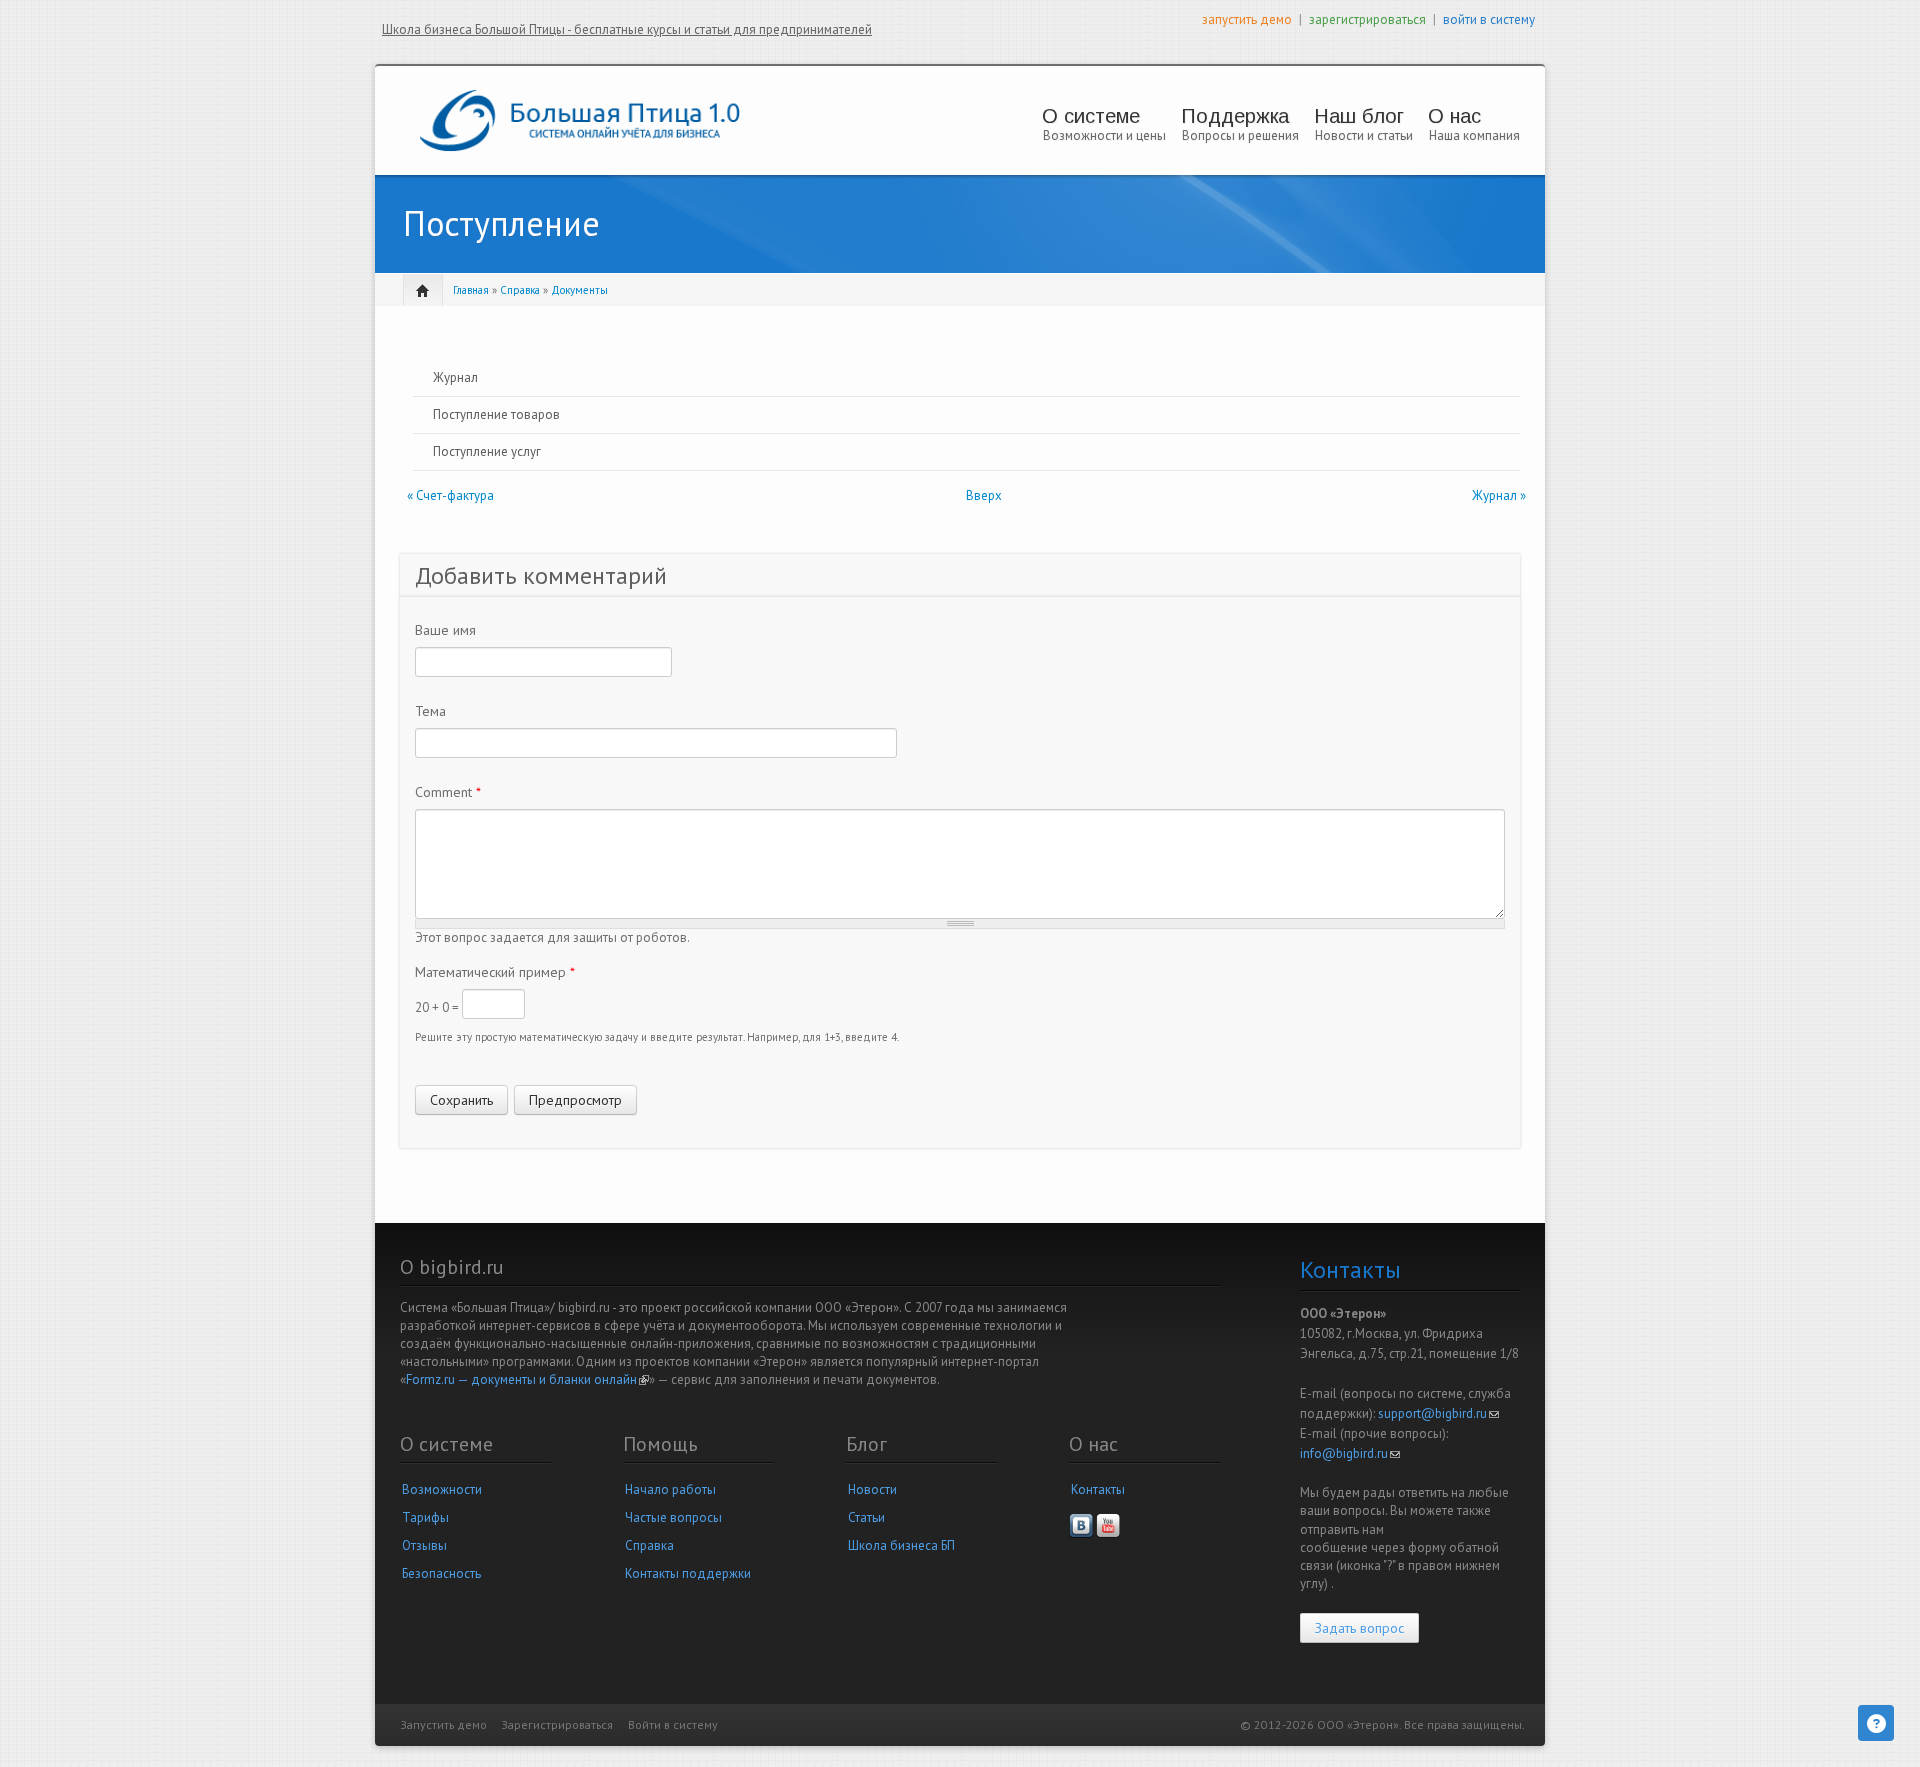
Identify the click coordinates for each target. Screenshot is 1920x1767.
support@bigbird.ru (1438, 1413)
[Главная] (580, 119)
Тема (430, 711)
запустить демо (1247, 19)
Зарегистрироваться (557, 1724)
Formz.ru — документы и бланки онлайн (527, 1379)
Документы (579, 290)
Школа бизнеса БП (901, 1545)
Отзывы (424, 1545)
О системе (1091, 116)
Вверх (984, 495)
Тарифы (425, 1517)
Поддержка (1235, 116)
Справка (520, 290)
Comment (448, 792)
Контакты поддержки (688, 1573)
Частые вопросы (673, 1517)
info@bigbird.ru (1350, 1453)
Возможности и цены (1104, 135)
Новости (872, 1489)
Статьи (866, 1517)
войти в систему (1489, 19)
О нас (1454, 116)
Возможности (442, 1489)
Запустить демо (444, 1724)
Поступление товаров (496, 414)
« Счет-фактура (450, 495)
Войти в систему (673, 1724)
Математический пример (495, 972)
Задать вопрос (1359, 1628)
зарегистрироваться (1367, 19)
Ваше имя (445, 630)
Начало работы (670, 1489)
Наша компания (1474, 135)
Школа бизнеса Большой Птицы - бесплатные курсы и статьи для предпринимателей (627, 29)
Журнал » (1499, 495)
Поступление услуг (487, 451)
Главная (471, 290)
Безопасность (441, 1573)
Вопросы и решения (1240, 135)
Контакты (1098, 1489)
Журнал (455, 377)
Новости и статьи (1364, 135)
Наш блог (1359, 116)
